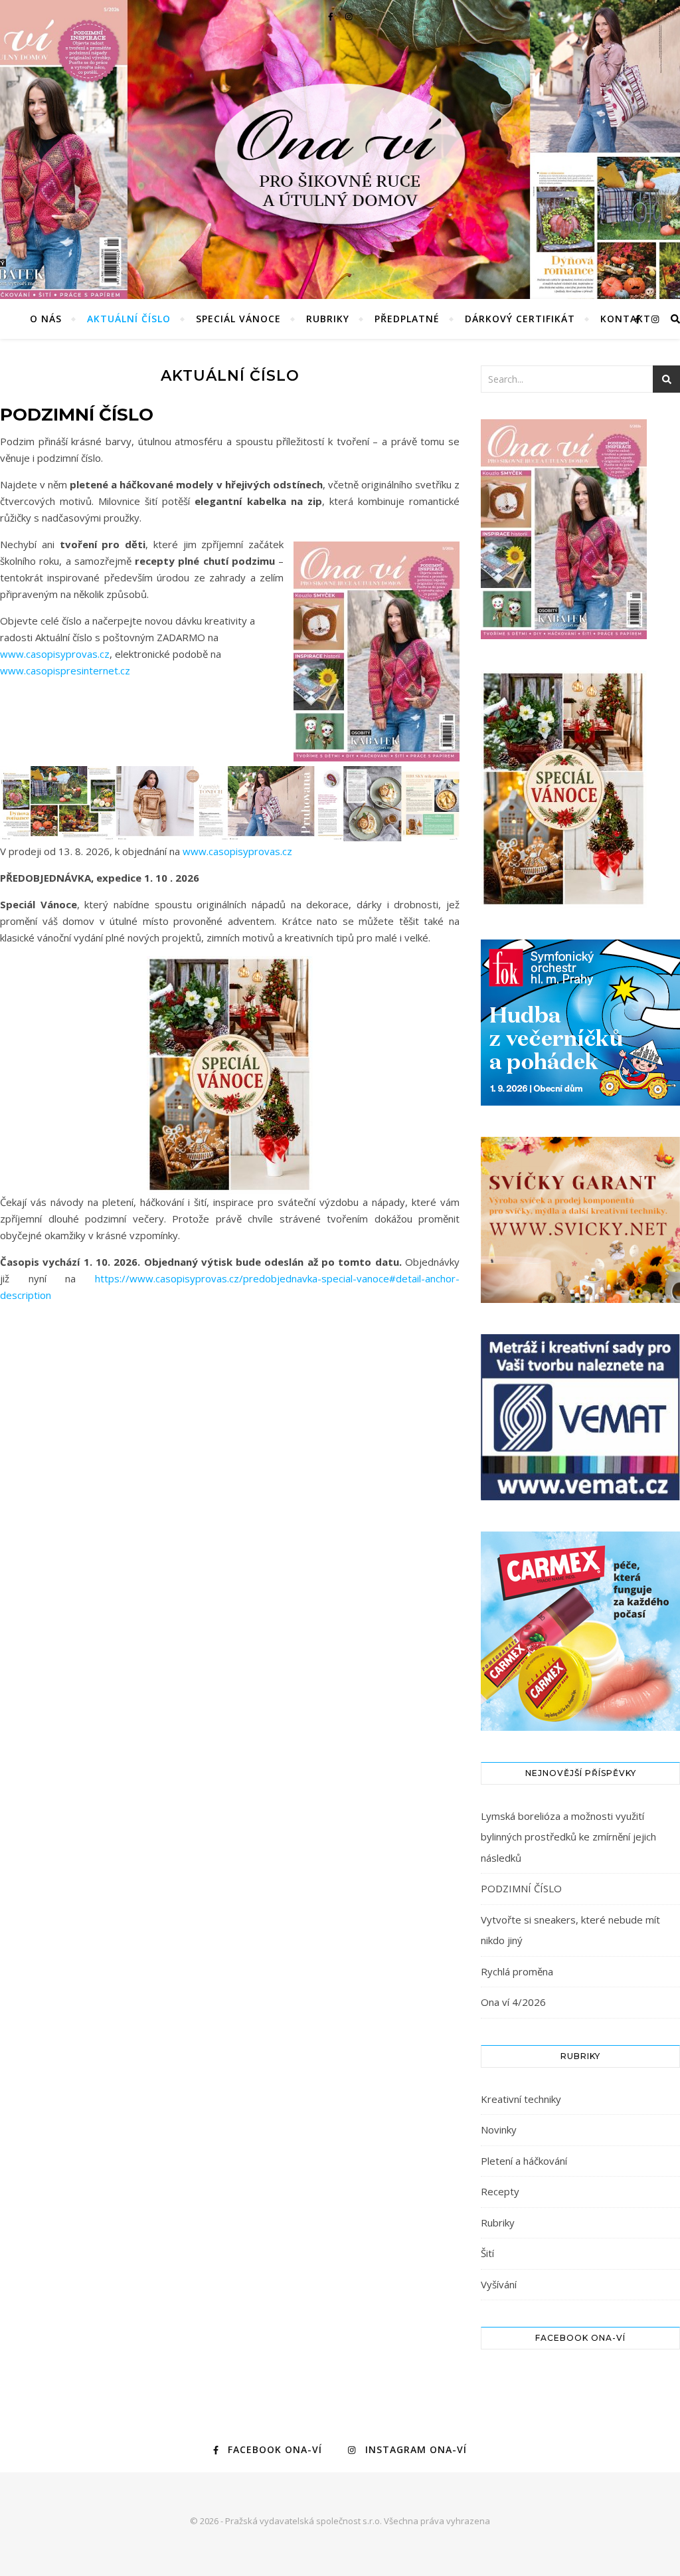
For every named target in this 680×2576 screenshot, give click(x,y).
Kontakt (626, 319)
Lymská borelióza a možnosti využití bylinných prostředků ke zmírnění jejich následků (568, 1837)
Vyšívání (499, 2284)
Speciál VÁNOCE (238, 319)
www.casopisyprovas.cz (55, 654)
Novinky (499, 2130)
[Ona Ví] (340, 118)
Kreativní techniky (521, 2099)
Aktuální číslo (129, 319)
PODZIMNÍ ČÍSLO (521, 1888)
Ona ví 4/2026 (513, 2002)
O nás (46, 319)
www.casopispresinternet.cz (65, 670)
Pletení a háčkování (524, 2161)
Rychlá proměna (517, 1971)
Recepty (500, 2191)
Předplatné (407, 319)
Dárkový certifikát (520, 319)
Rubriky (328, 319)
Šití (487, 2253)
